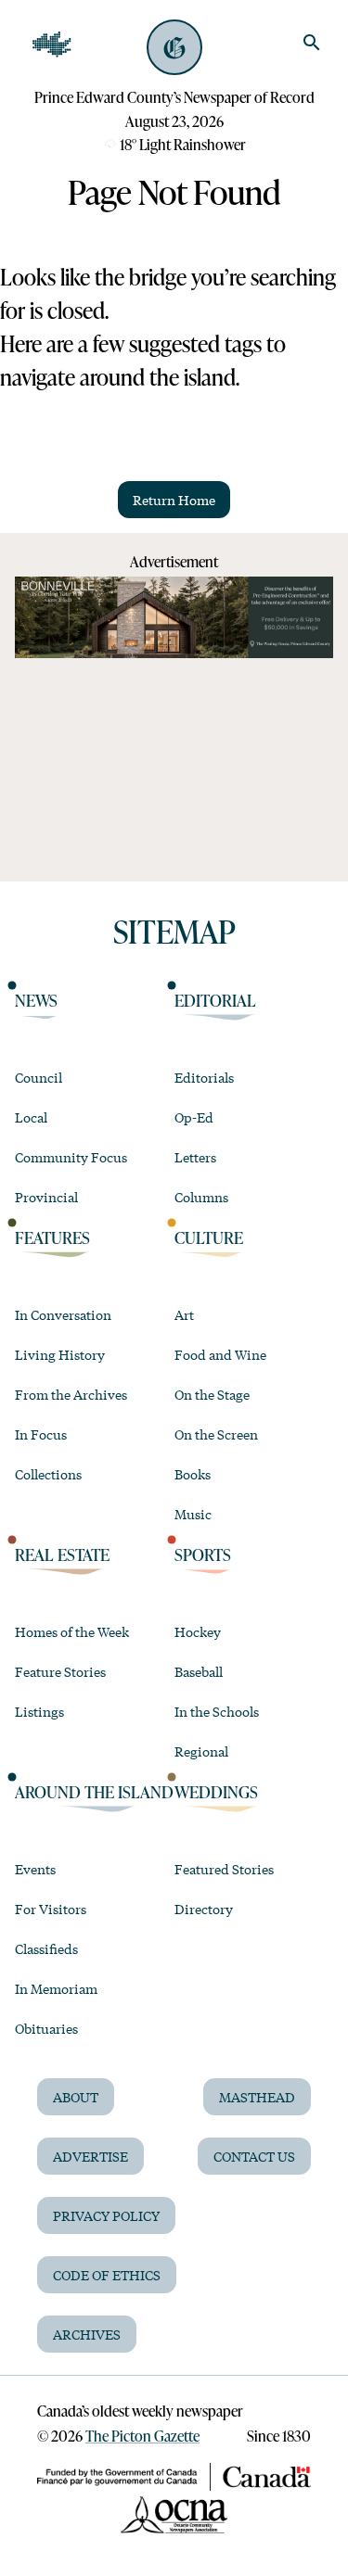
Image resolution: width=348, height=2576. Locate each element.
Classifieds (46, 1948)
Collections (48, 1474)
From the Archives (71, 1394)
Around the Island (94, 1792)
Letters (195, 1157)
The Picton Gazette (142, 2436)
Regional (201, 1751)
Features (52, 1237)
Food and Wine (220, 1354)
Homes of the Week (72, 1631)
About (76, 2097)
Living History (60, 1354)
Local (31, 1117)
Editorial (215, 1000)
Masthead (257, 2097)
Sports (203, 1554)
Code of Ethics (107, 2275)
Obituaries (46, 2028)
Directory (204, 1909)
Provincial (46, 1197)
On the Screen (216, 1434)
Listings (39, 1711)
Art (184, 1314)
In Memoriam (56, 1988)
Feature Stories (60, 1671)
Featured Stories (224, 1869)
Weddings (216, 1792)
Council (39, 1077)
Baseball (199, 1671)
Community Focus (71, 1157)
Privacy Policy (106, 2215)
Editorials (204, 1077)
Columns (201, 1197)
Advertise (90, 2156)
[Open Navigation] (52, 44)
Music (193, 1514)
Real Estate (62, 1554)
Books (193, 1474)
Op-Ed (194, 1117)
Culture (209, 1237)
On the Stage (212, 1394)
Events (35, 1869)
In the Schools (217, 1711)
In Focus (41, 1434)
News (36, 1000)
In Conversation (63, 1314)
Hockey (198, 1631)
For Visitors (51, 1909)
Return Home (174, 500)
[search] (312, 43)
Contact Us (254, 2156)
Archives (87, 2334)
